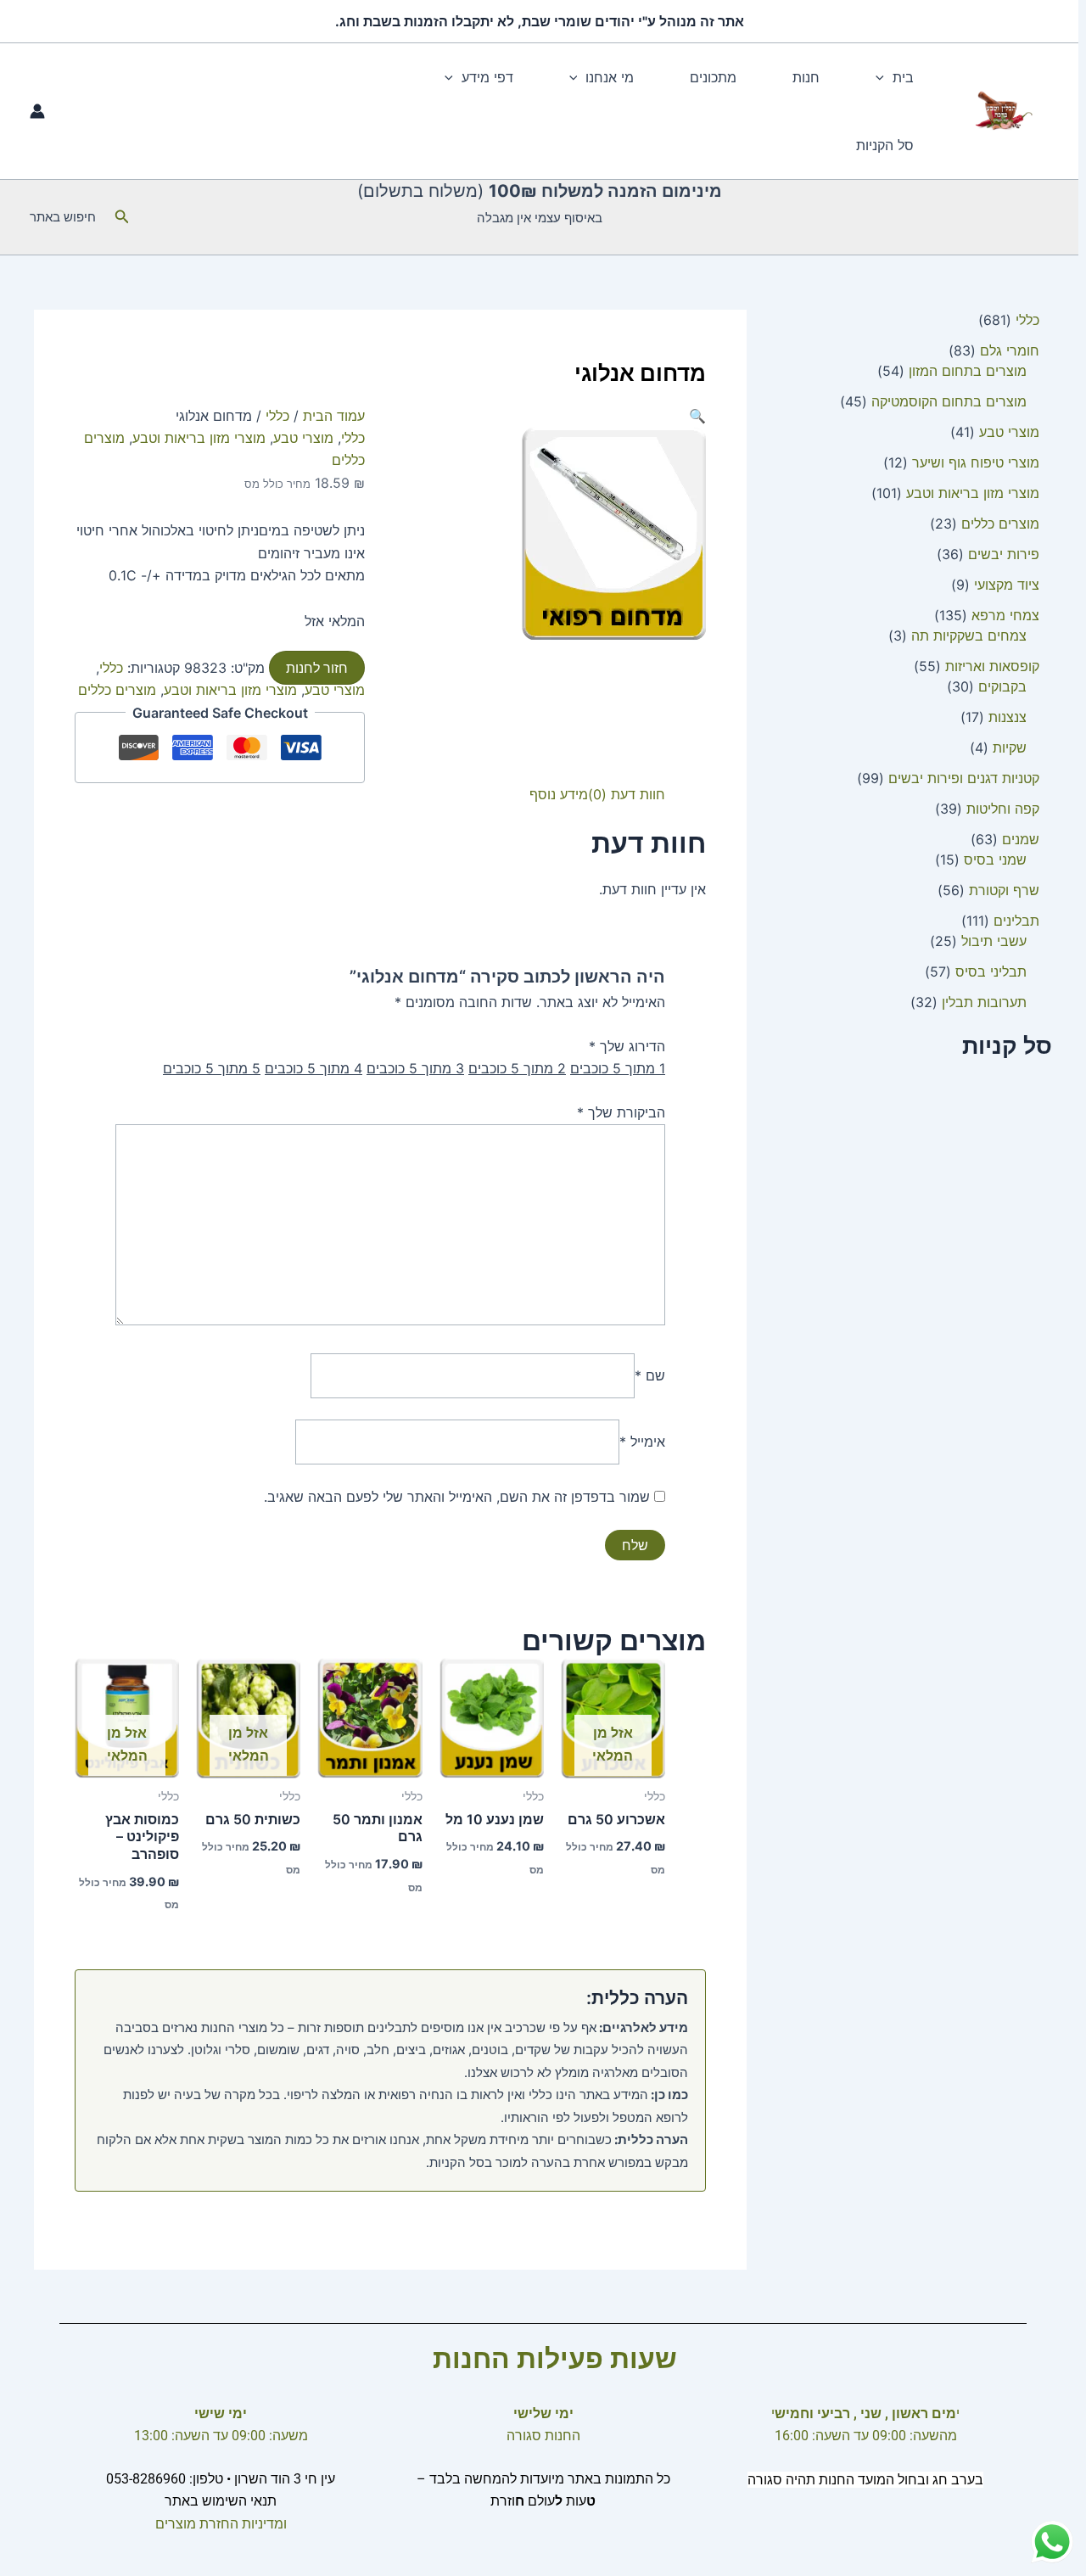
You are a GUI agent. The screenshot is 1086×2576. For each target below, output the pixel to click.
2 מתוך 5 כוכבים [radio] (517, 1068)
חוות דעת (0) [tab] (627, 794)
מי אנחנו (610, 77)
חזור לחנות (317, 668)
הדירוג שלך (627, 1046)
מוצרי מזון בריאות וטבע (199, 438)
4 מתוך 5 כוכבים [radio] (313, 1068)
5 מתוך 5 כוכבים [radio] (212, 1068)
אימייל (642, 1442)
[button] (884, 77)
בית (903, 77)
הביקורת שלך (621, 1112)
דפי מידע (487, 77)
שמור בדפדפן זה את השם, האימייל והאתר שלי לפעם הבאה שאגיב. (457, 1497)
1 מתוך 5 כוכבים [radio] (618, 1068)
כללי (277, 416)
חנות (806, 77)
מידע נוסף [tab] (559, 794)
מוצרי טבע (303, 438)
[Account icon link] (37, 111)
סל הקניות (885, 145)
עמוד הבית (334, 416)
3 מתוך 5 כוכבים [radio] (415, 1068)
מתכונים (713, 77)
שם (650, 1375)
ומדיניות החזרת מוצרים (221, 2524)
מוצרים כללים (117, 690)
